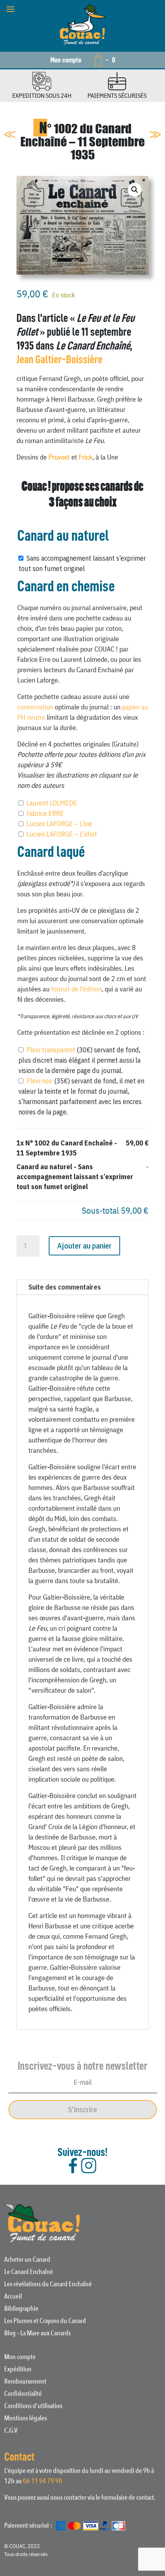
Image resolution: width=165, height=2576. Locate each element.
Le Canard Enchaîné (29, 2273)
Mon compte (66, 60)
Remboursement (25, 2382)
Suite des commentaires (65, 1287)
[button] (135, 190)
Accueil (13, 2297)
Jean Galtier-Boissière (59, 359)
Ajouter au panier (84, 1246)
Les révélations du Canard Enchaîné (48, 2285)
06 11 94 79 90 (43, 2481)
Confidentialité (23, 2395)
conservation (35, 707)
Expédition (18, 2370)
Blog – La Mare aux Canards (37, 2334)
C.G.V (11, 2432)
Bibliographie (21, 2310)
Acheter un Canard (27, 2261)
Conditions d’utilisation (33, 2407)
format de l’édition (76, 989)
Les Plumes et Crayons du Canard (45, 2322)
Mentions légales (26, 2419)
